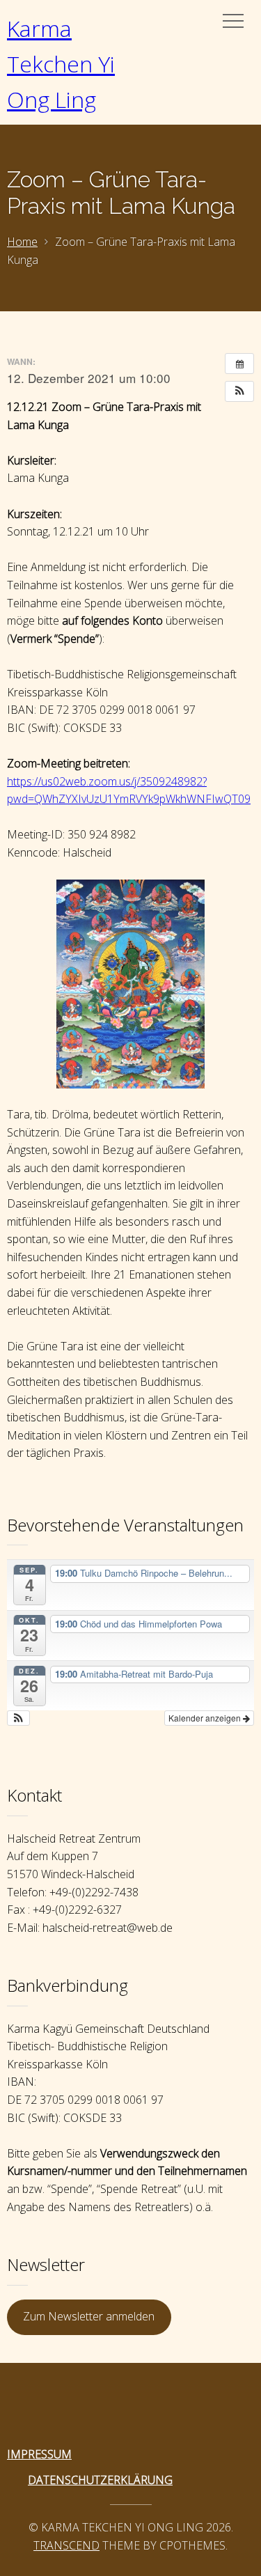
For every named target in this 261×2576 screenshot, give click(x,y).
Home (22, 242)
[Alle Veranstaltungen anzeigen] (239, 364)
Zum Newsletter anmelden (89, 2316)
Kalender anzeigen (206, 1718)
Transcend (66, 2545)
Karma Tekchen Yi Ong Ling (61, 64)
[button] (239, 391)
